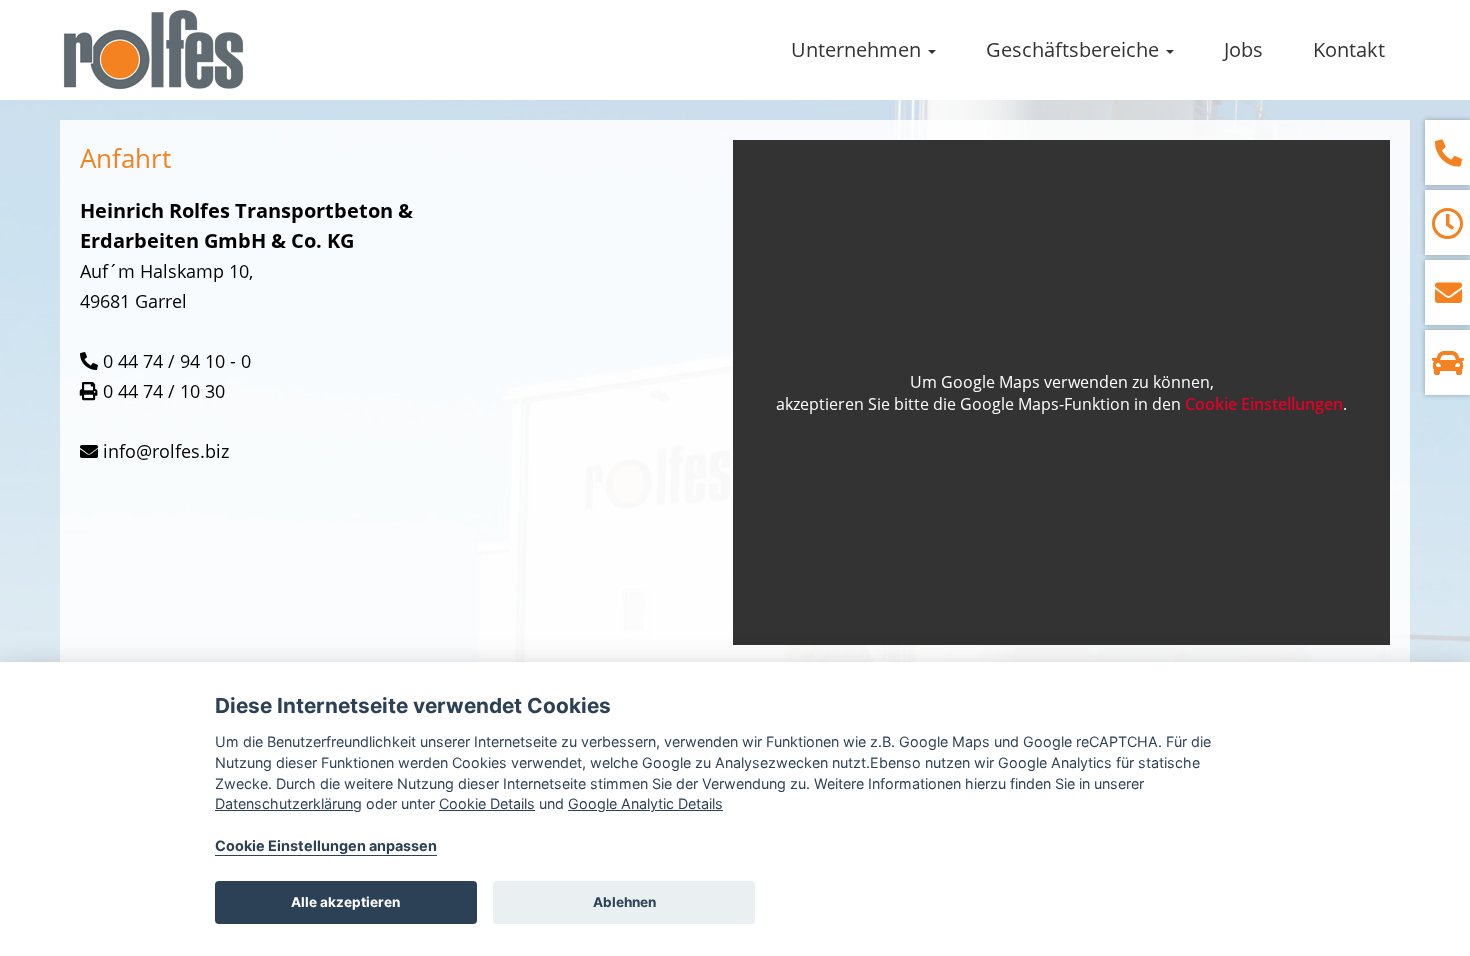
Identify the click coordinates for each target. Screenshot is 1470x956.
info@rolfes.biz (166, 451)
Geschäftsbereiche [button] (1075, 49)
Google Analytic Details (645, 803)
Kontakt (1349, 49)
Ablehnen (624, 902)
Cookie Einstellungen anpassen (326, 845)
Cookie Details (487, 803)
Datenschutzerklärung (288, 803)
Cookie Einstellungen (1264, 404)
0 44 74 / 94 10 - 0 (177, 361)
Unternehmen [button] (858, 49)
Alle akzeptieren (345, 902)
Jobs (1243, 49)
